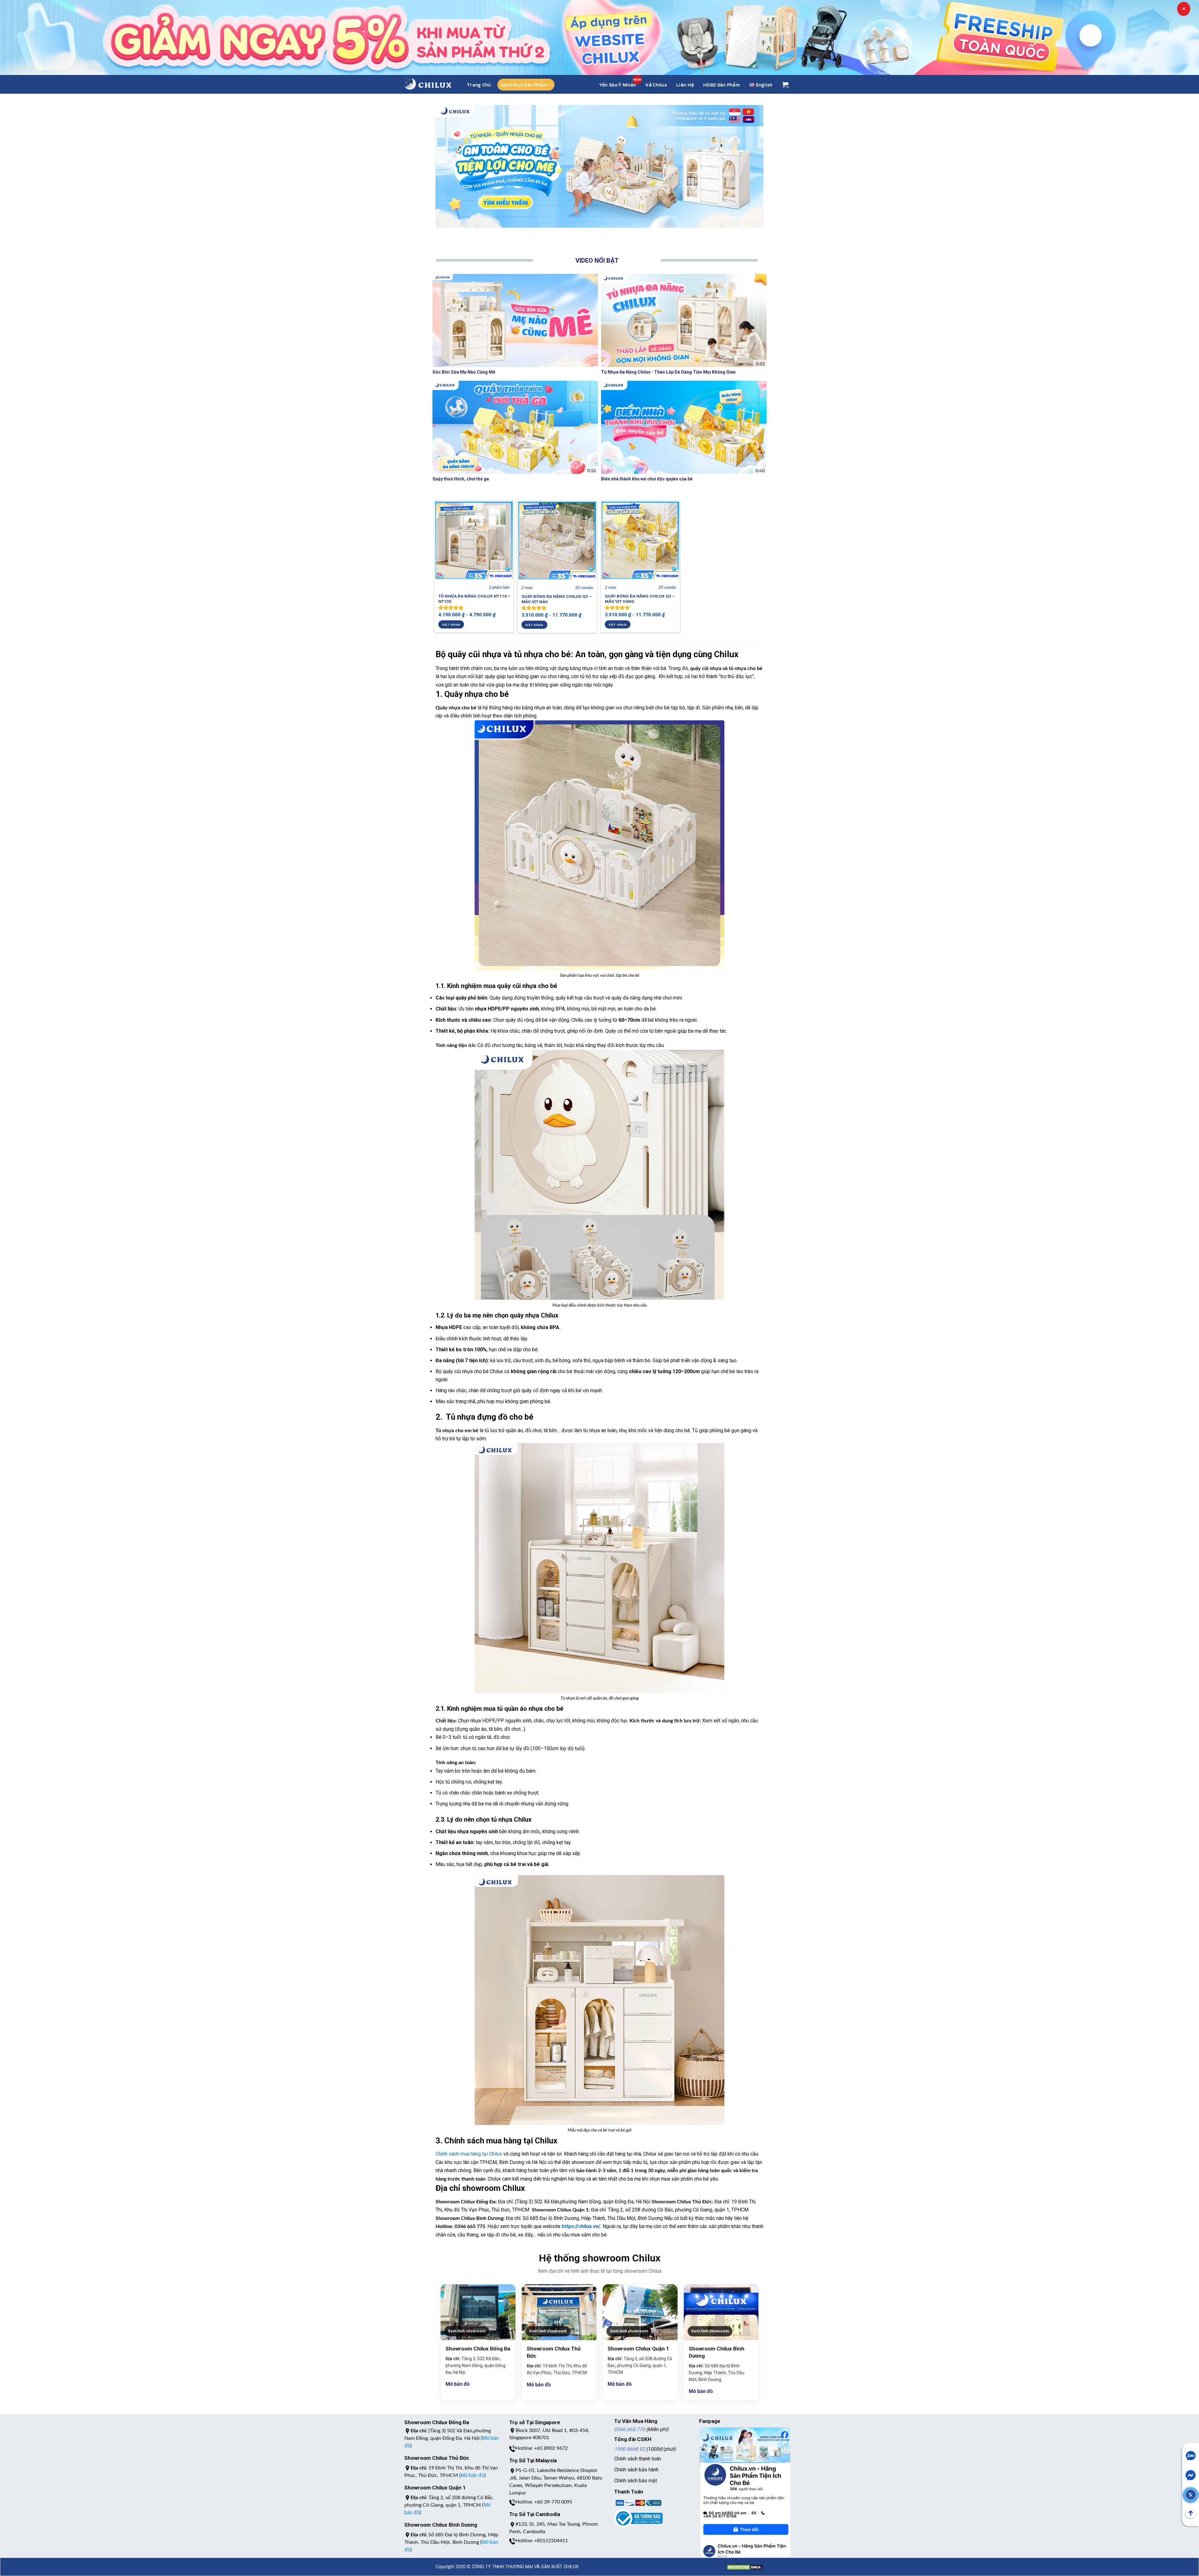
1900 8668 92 (629, 2449)
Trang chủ (479, 85)
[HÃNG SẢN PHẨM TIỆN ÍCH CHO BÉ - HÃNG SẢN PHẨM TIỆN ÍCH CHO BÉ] (428, 84)
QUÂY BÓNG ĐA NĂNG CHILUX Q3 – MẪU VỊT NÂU (557, 599)
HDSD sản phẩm (722, 85)
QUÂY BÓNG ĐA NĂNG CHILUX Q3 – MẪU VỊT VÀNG (640, 599)
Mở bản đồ (458, 2384)
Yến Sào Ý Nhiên (618, 85)
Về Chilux (656, 85)
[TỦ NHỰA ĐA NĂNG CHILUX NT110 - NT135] (474, 540)
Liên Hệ (685, 85)
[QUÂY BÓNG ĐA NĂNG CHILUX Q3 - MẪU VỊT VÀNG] (640, 540)
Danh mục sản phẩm (524, 85)
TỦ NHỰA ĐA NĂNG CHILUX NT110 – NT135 (474, 599)
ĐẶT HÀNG (451, 624)
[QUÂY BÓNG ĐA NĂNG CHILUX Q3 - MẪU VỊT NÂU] (557, 541)
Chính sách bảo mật (636, 2481)
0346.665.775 (629, 2429)
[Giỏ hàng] (785, 85)
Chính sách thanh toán (638, 2459)
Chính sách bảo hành (636, 2470)
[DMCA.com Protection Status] (745, 2564)
